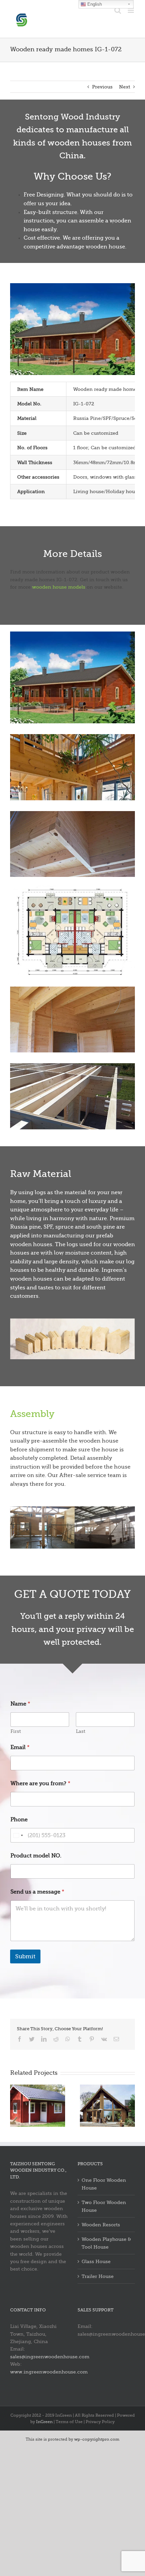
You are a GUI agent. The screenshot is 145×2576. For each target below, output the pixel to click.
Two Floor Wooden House (104, 2206)
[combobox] (18, 1835)
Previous (102, 87)
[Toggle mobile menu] (131, 10)
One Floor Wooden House (104, 2184)
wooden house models (59, 587)
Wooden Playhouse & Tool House (106, 2243)
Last (81, 1731)
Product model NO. (36, 1856)
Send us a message (37, 1892)
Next (125, 87)
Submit (25, 1956)
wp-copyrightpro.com (97, 2439)
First (16, 1731)
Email (20, 1747)
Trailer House (98, 2276)
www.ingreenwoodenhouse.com (49, 2372)
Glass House (96, 2261)
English (94, 4)
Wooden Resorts (101, 2225)
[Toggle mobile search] (118, 10)
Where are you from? (40, 1783)
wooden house (105, 247)
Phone (19, 1820)
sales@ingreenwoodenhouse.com (50, 2357)
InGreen (44, 2422)
